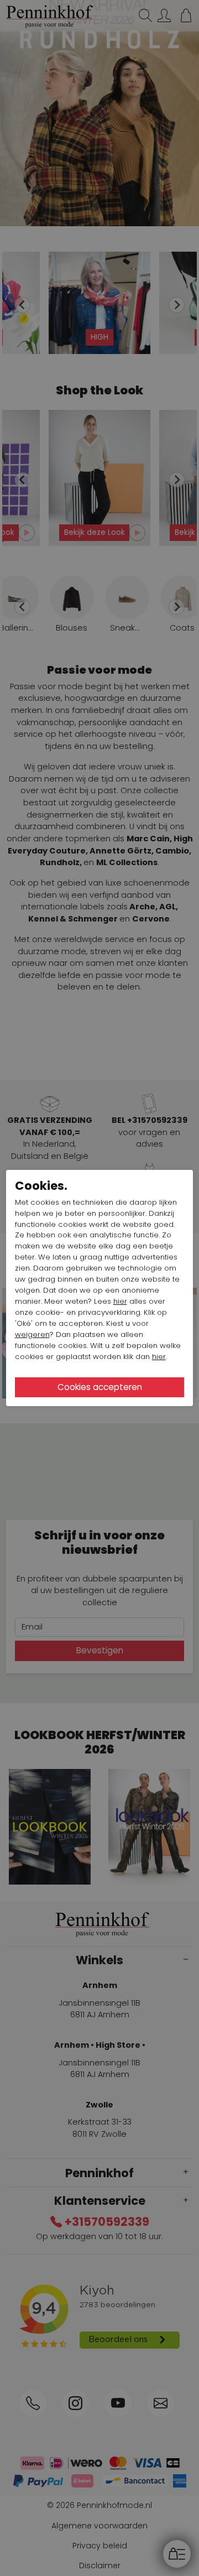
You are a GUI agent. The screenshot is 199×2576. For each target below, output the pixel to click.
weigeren (32, 1334)
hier (120, 1301)
